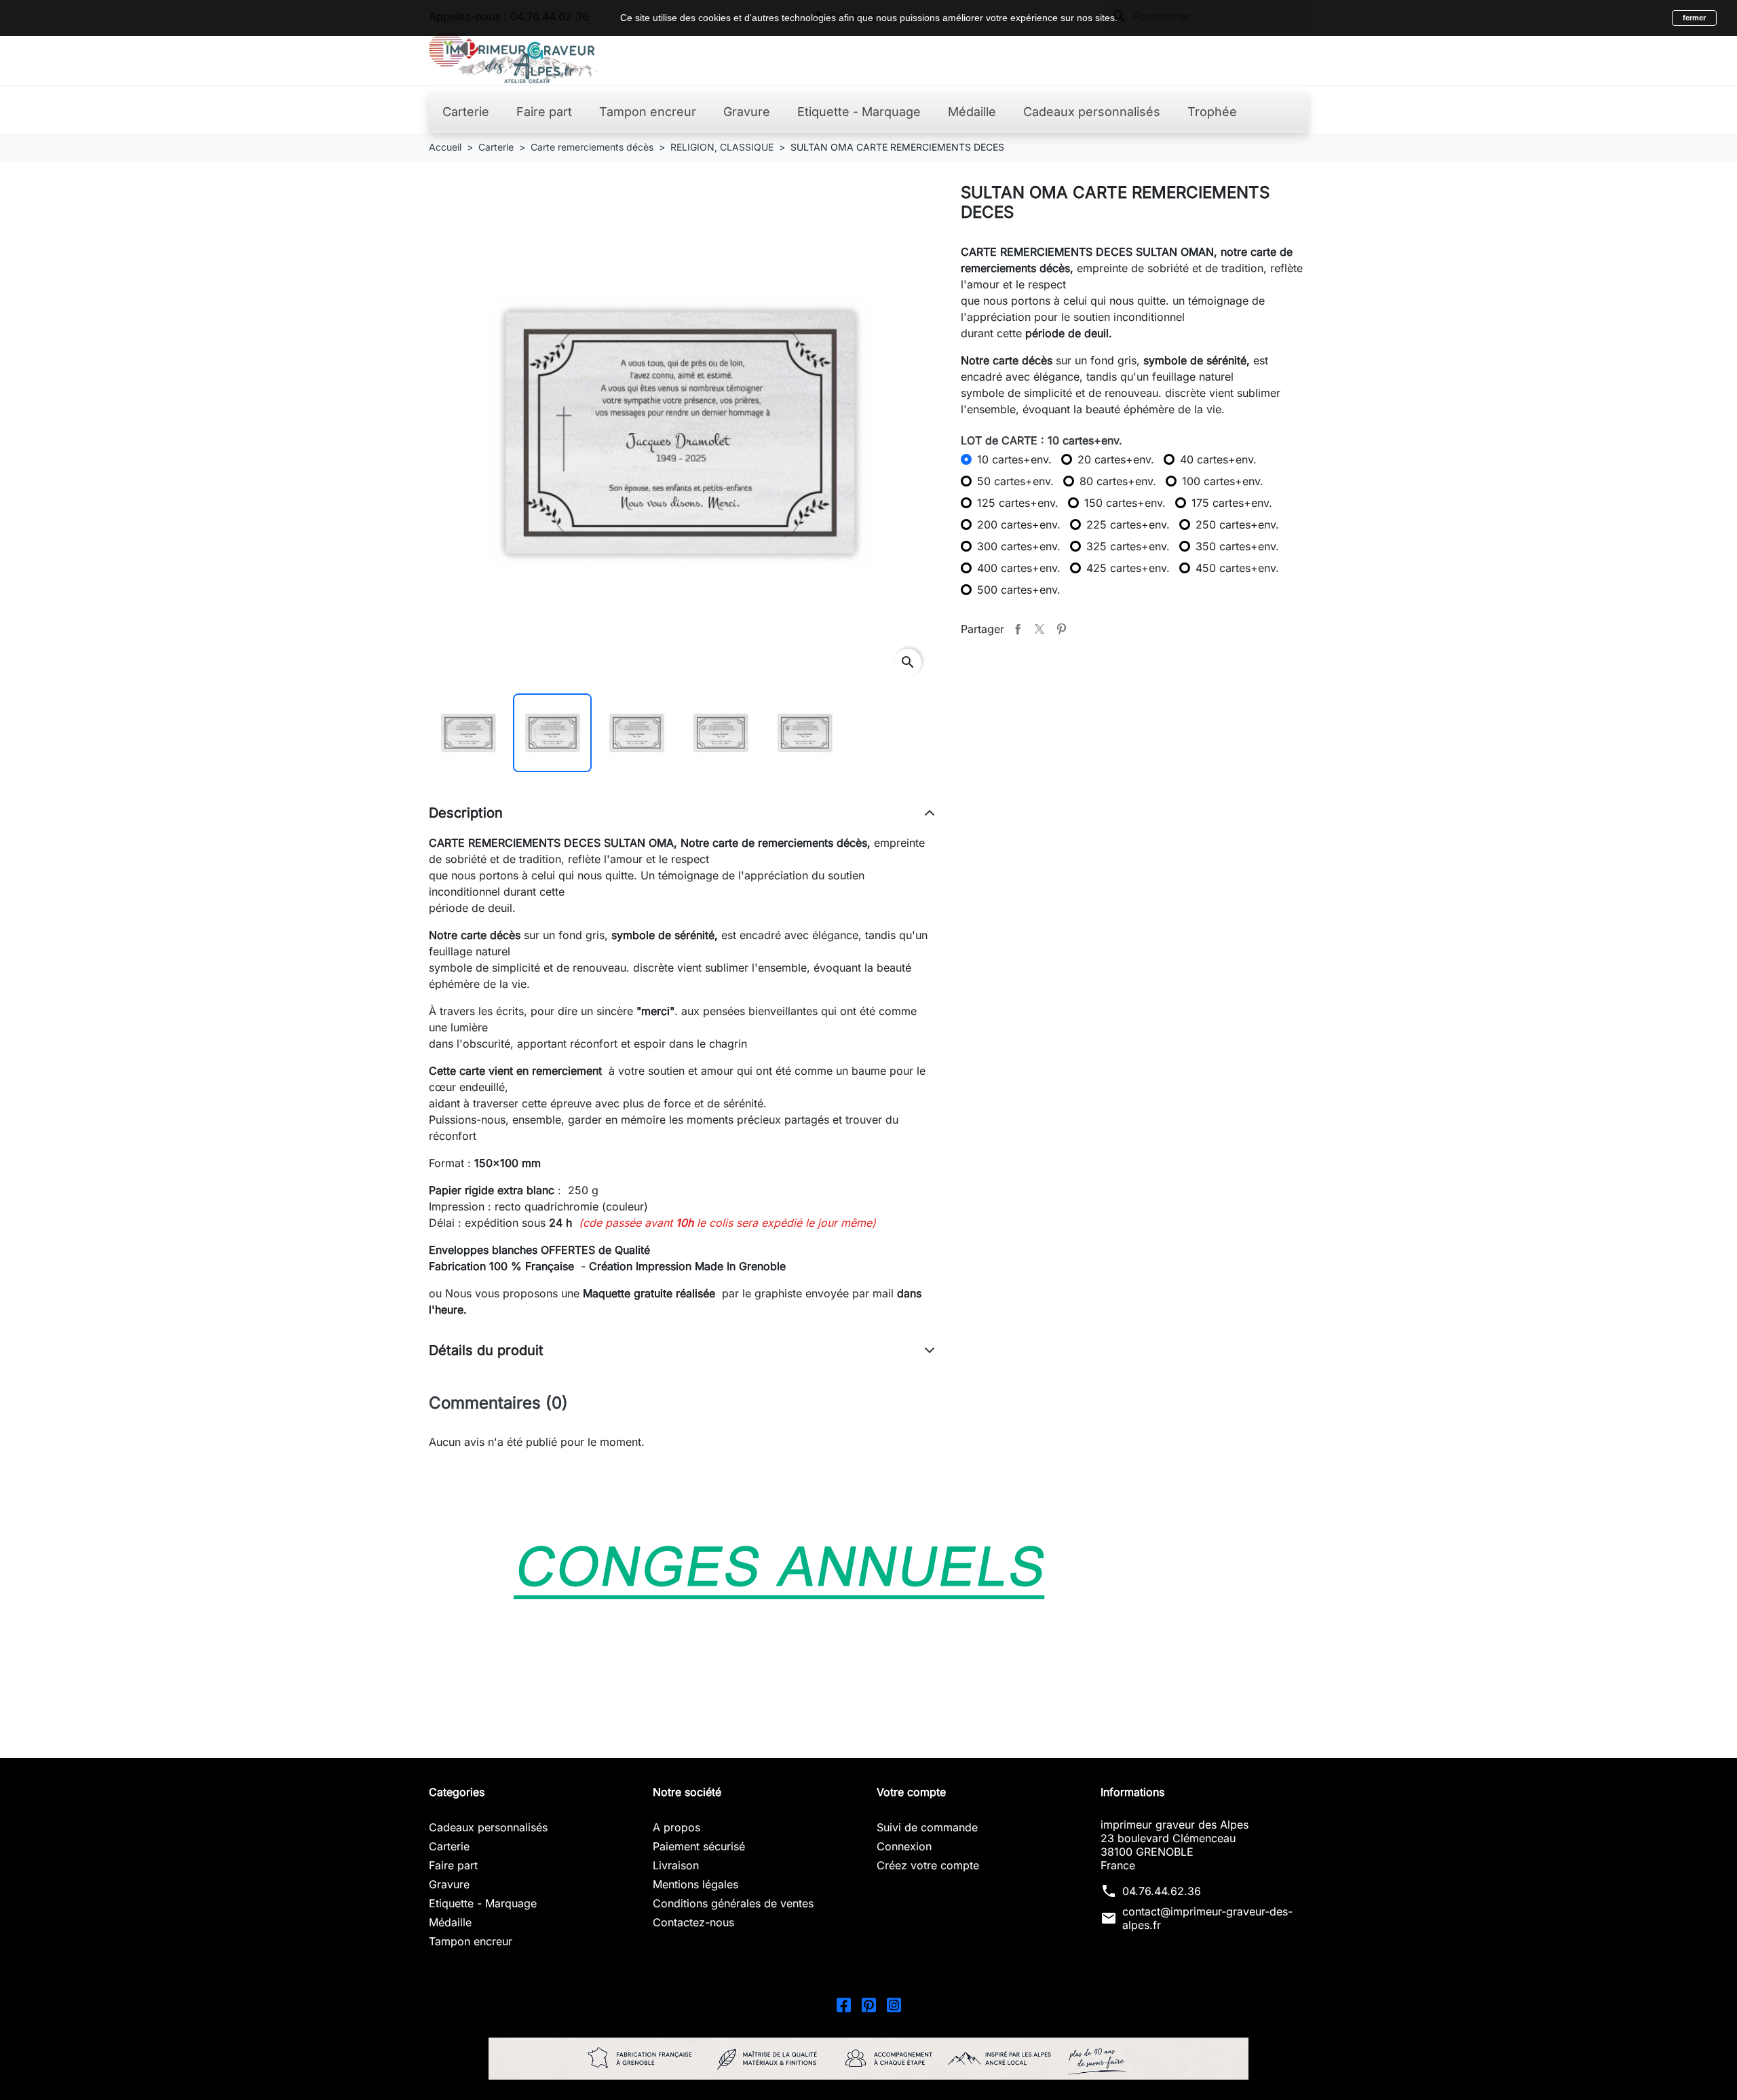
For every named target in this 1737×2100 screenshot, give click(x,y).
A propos (676, 1827)
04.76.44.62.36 (1162, 1891)
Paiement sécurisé (699, 1846)
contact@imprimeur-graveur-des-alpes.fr (1207, 1918)
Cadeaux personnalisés (488, 1827)
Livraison (676, 1865)
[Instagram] (894, 2004)
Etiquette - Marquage (483, 1903)
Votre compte (911, 1792)
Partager (1018, 629)
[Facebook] (844, 2004)
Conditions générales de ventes (733, 1903)
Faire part (453, 1865)
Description (466, 813)
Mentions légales (695, 1884)
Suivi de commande (927, 1827)
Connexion (904, 1846)
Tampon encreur (471, 1941)
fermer (1694, 18)
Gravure (449, 1884)
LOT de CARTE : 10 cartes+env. (1042, 440)
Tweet (1039, 629)
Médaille (450, 1922)
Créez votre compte (928, 1865)
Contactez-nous (693, 1922)
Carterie (449, 1846)
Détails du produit (486, 1350)
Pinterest (1061, 629)
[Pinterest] (869, 2004)
